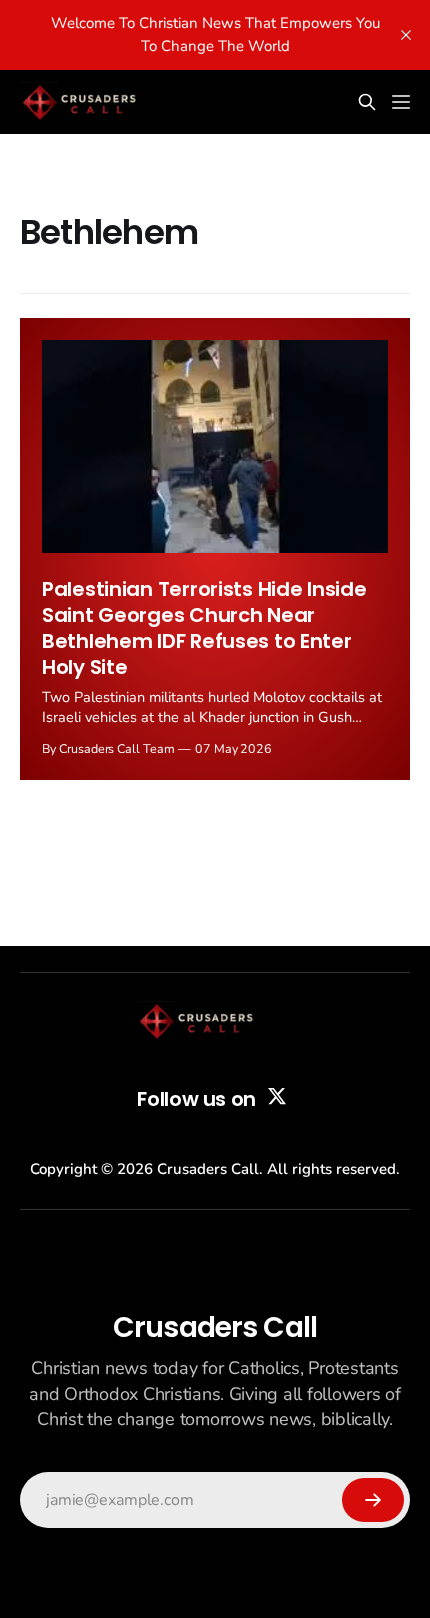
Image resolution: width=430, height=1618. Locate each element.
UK (50, 228)
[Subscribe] (373, 1500)
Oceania (68, 182)
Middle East (80, 135)
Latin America (87, 89)
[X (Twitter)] (277, 1096)
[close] (406, 35)
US (50, 275)
